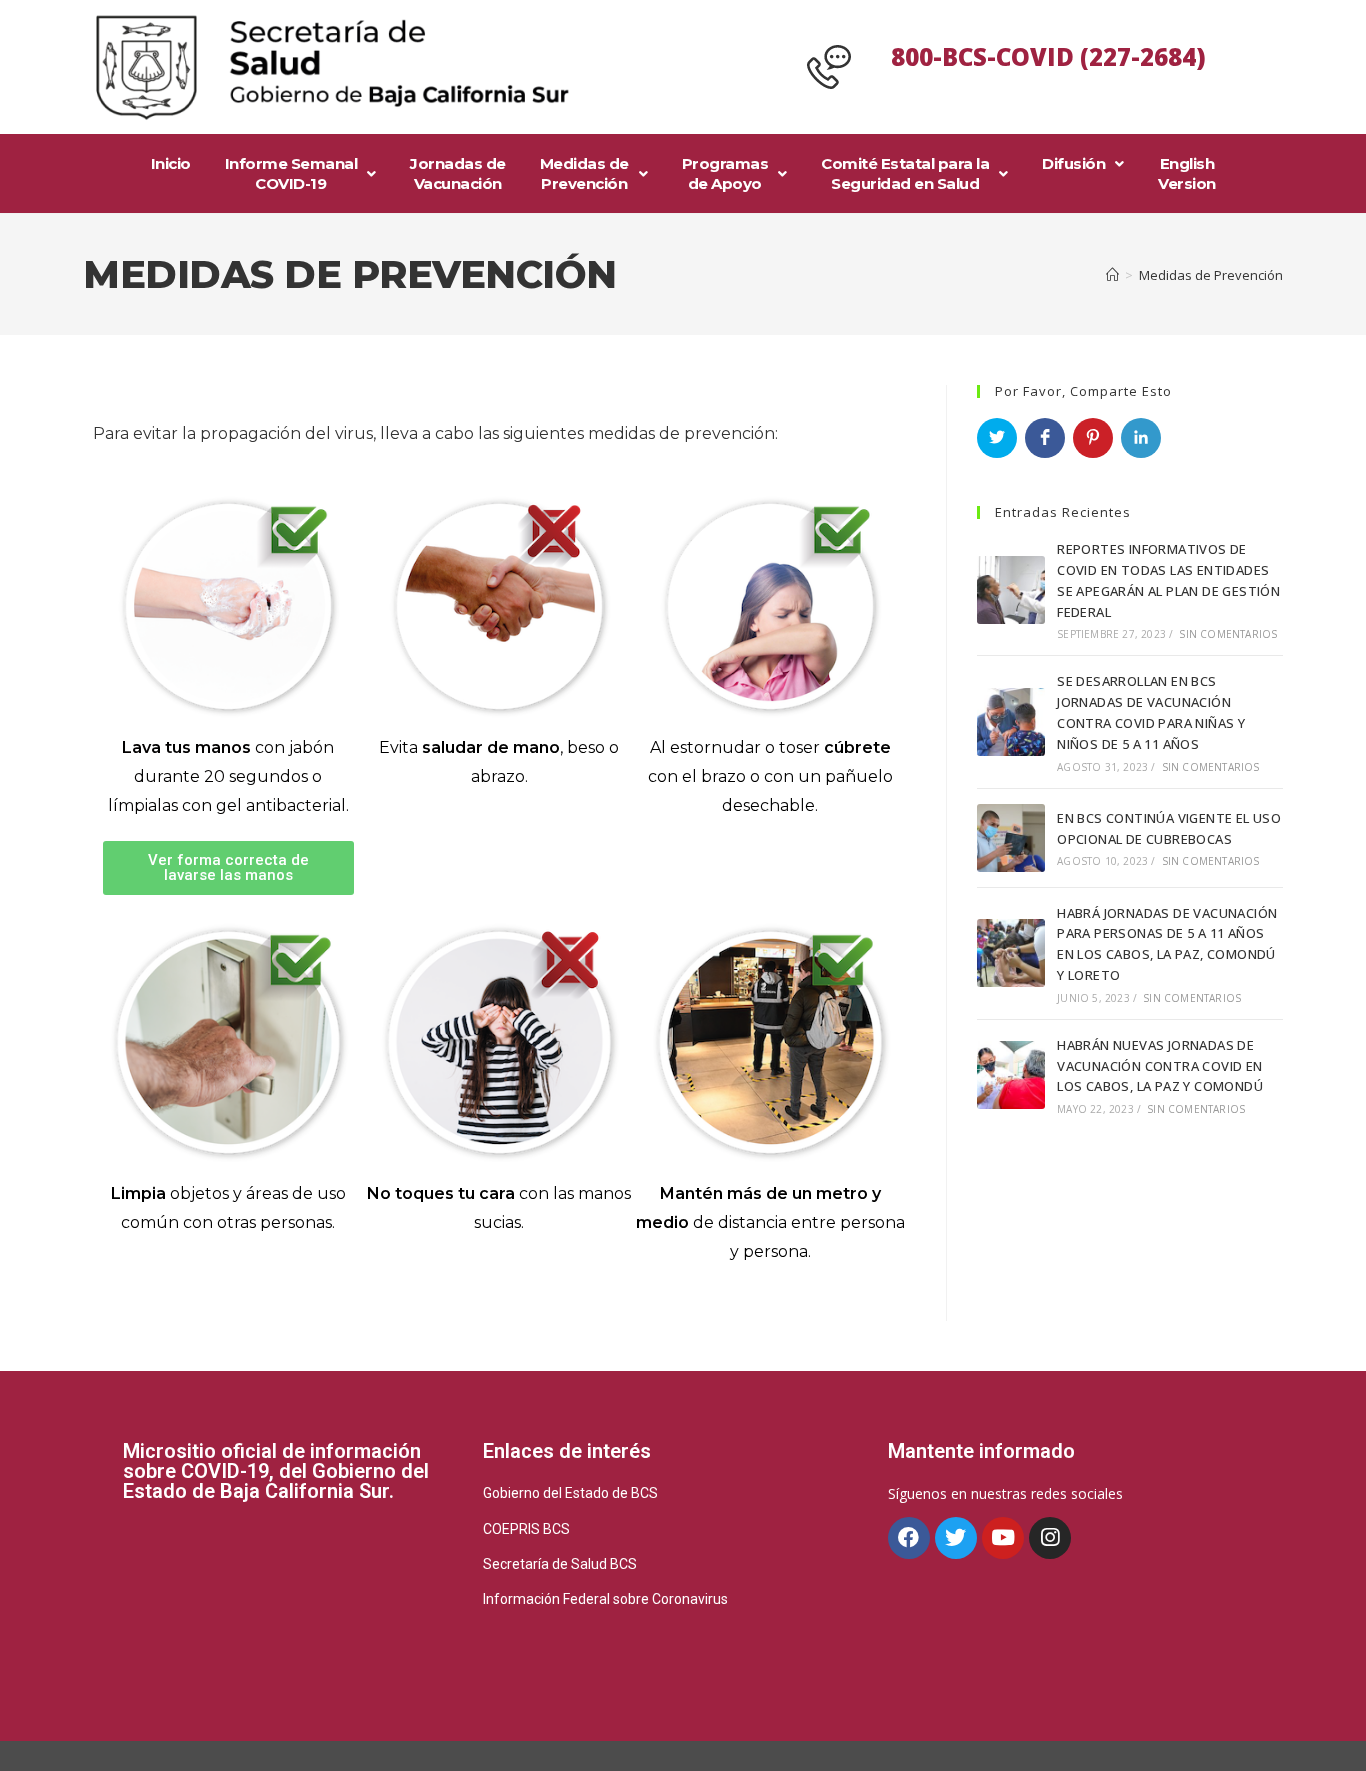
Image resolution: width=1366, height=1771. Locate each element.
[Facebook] (909, 1538)
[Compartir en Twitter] (997, 438)
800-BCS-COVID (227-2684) (1048, 56)
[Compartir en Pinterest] (1093, 438)
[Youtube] (1003, 1538)
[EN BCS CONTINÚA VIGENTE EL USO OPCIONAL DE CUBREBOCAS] (1011, 838)
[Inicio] (1112, 275)
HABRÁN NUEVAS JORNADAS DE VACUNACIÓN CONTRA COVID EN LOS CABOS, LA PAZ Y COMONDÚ (1160, 1066)
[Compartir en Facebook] (1045, 438)
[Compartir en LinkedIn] (1141, 438)
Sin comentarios (1228, 634)
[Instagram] (1050, 1538)
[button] (228, 868)
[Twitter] (956, 1538)
